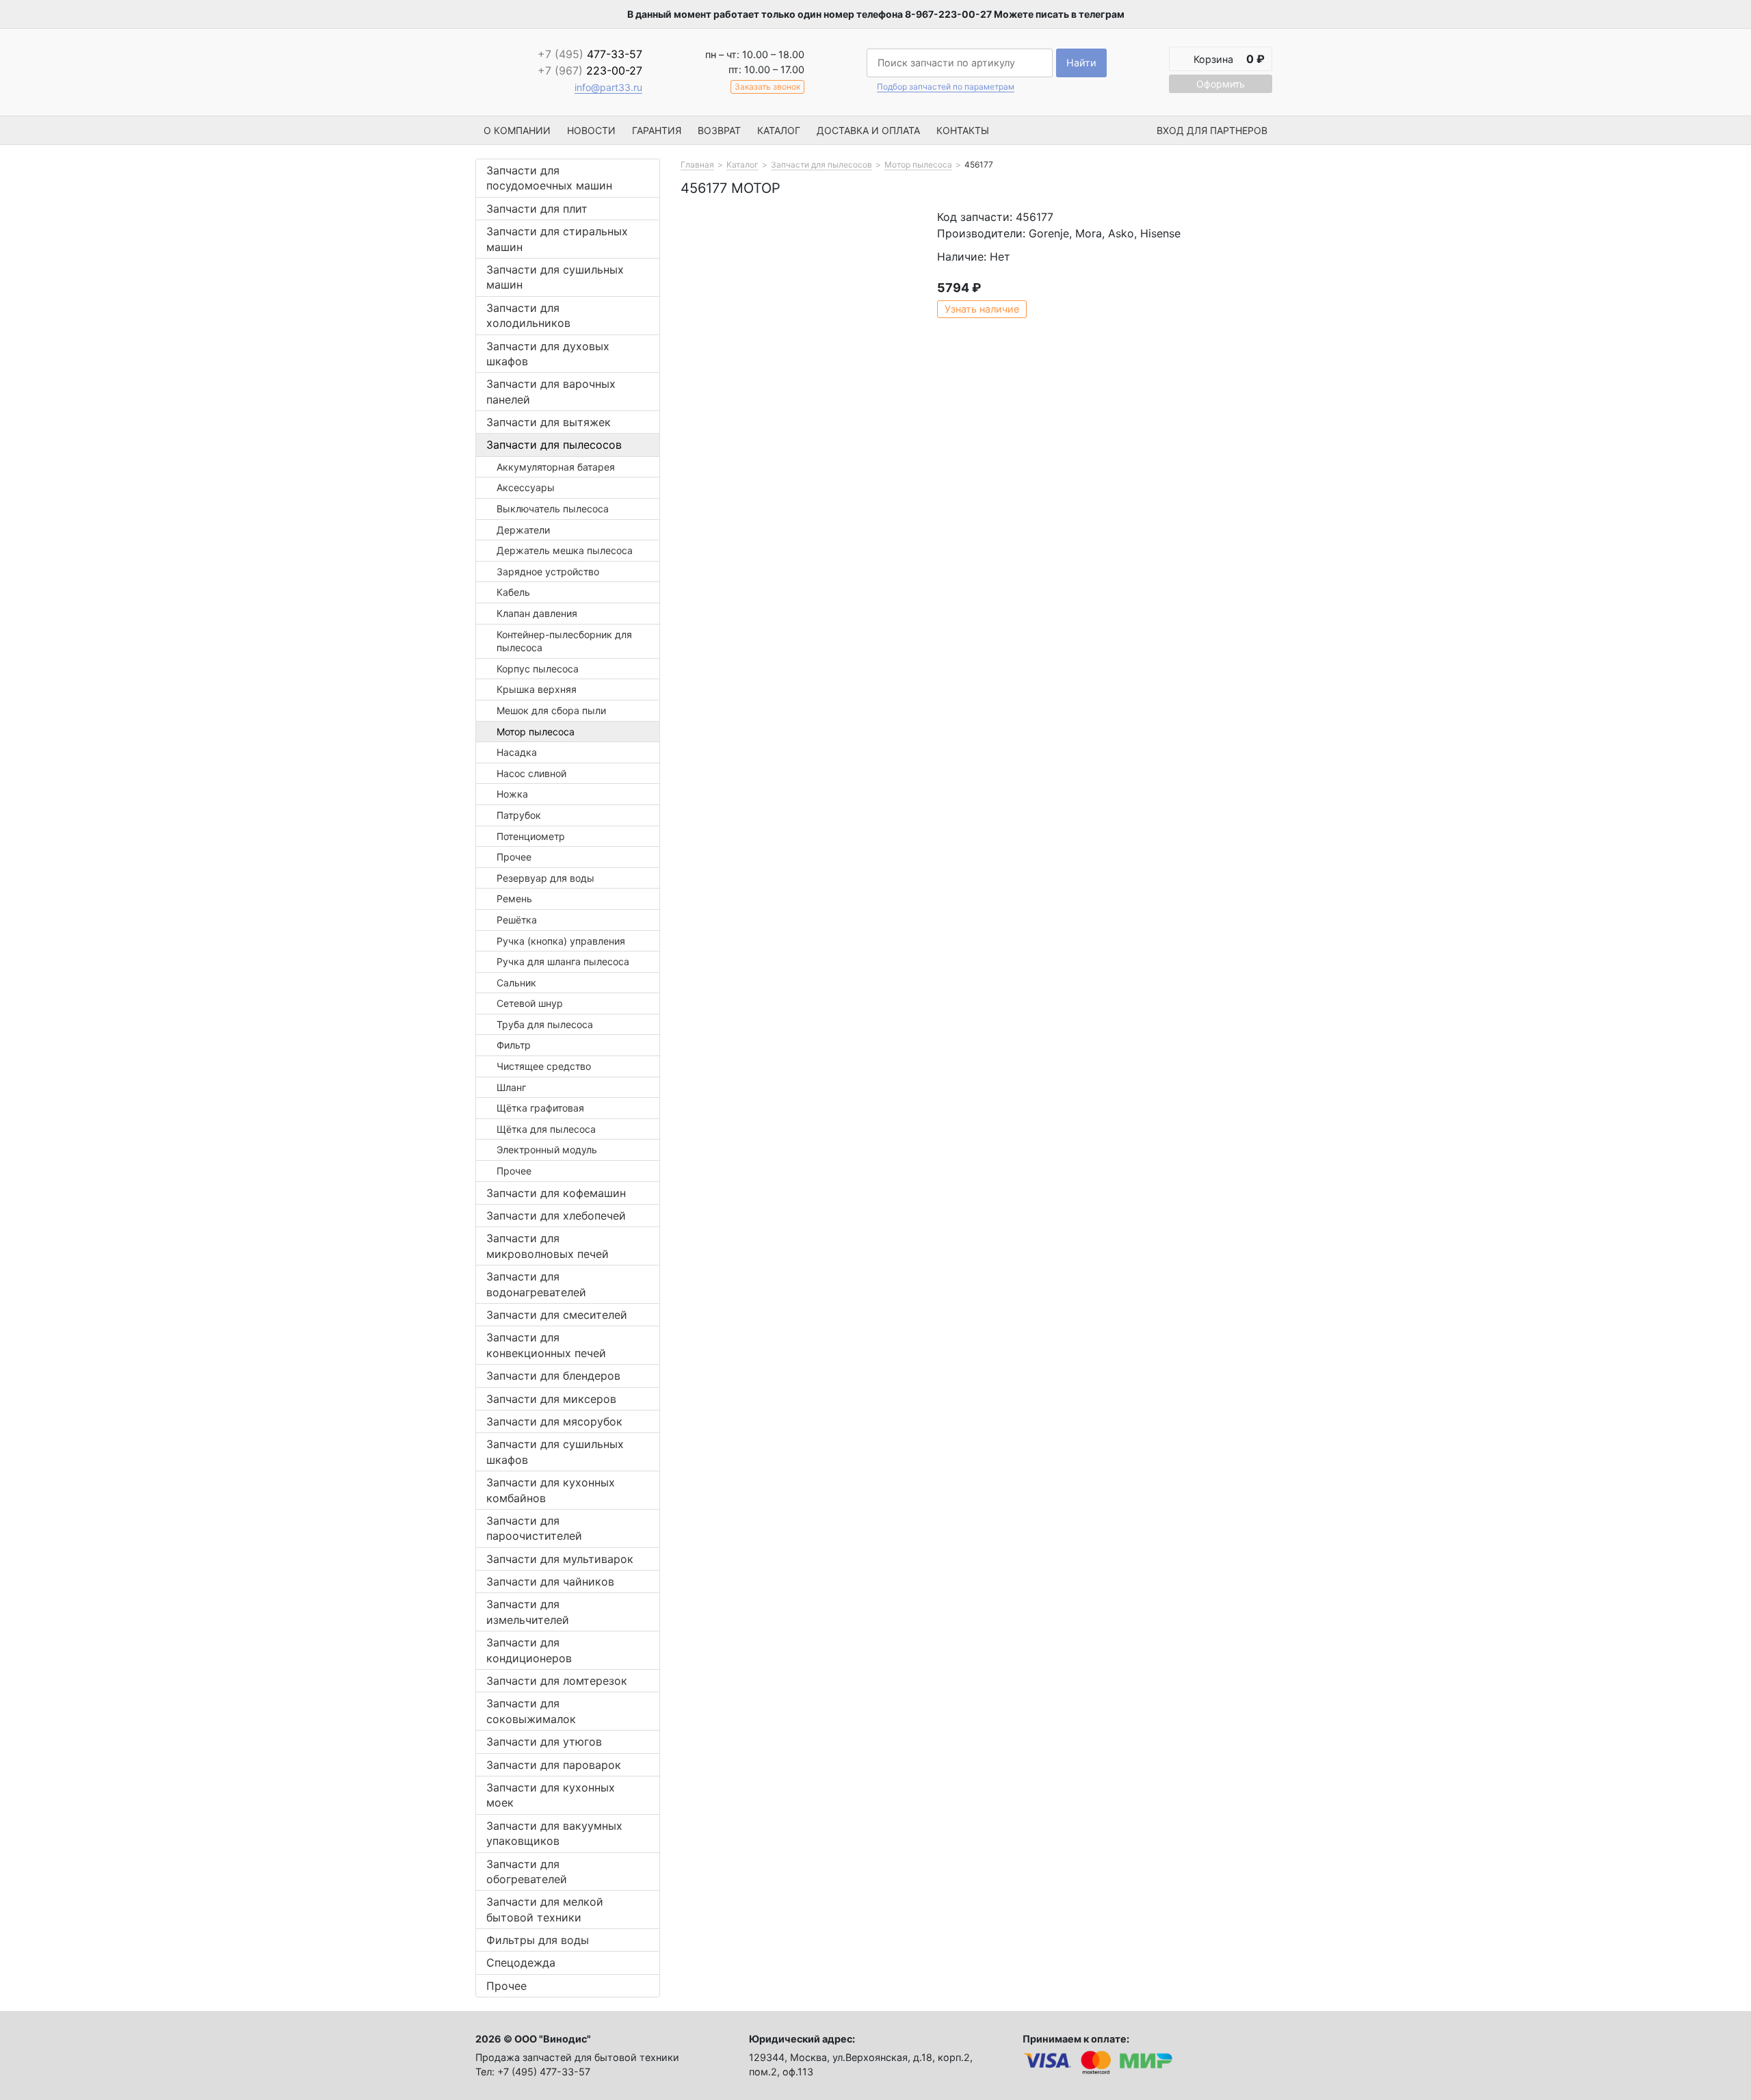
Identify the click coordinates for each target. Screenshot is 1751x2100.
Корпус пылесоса (538, 669)
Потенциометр (531, 836)
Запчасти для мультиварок (560, 1559)
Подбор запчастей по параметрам (946, 87)
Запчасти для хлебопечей (556, 1216)
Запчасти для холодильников (528, 315)
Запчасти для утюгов (544, 1742)
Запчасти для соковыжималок (531, 1711)
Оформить (1221, 84)
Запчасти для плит (537, 209)
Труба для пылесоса (545, 1024)
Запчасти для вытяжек (549, 422)
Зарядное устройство (548, 572)
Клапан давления (537, 613)
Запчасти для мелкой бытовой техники (545, 1909)
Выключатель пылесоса (553, 509)
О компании (517, 130)
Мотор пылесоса (536, 732)
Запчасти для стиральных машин (557, 239)
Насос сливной (531, 773)
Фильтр (514, 1045)
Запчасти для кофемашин (556, 1193)
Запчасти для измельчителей (528, 1612)
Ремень (514, 898)
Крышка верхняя (537, 689)
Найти (1081, 63)
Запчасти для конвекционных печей (546, 1345)
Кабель (513, 592)
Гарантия (657, 130)
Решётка (517, 920)
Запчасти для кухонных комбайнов (551, 1490)
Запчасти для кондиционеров (529, 1650)
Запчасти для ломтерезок (557, 1681)
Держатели (523, 530)
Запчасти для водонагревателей (536, 1284)
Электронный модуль (547, 1150)
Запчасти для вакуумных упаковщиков (554, 1833)
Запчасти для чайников (550, 1581)
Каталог (779, 130)
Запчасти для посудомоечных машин (549, 178)
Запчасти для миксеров (551, 1399)
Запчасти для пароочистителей (534, 1528)
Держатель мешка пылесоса (565, 550)
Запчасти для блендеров (553, 1376)
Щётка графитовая (540, 1108)
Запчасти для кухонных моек (551, 1795)
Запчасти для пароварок (554, 1765)
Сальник (516, 983)
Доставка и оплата (868, 130)
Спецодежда (521, 1963)
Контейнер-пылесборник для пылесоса (564, 641)
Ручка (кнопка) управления (561, 941)
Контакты (963, 130)
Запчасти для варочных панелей (551, 391)
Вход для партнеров (1212, 130)
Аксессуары (526, 487)
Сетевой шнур (530, 1003)
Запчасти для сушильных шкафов (555, 1452)
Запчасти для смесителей (557, 1315)
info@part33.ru (608, 87)
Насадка (517, 752)
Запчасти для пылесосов (554, 445)
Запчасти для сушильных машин (555, 277)
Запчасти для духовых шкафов (548, 354)
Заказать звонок (767, 87)
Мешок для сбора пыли (551, 710)
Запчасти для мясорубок (554, 1421)
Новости (591, 130)
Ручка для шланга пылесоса (563, 961)
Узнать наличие (982, 309)
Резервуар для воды (545, 878)
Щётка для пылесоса (546, 1129)
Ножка (512, 794)
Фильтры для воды (538, 1940)
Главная (697, 165)
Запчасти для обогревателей (527, 1872)
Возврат (719, 130)
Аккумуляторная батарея (556, 467)
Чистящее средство (544, 1066)
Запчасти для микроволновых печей (548, 1246)
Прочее (514, 857)
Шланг (511, 1087)
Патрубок (519, 815)
